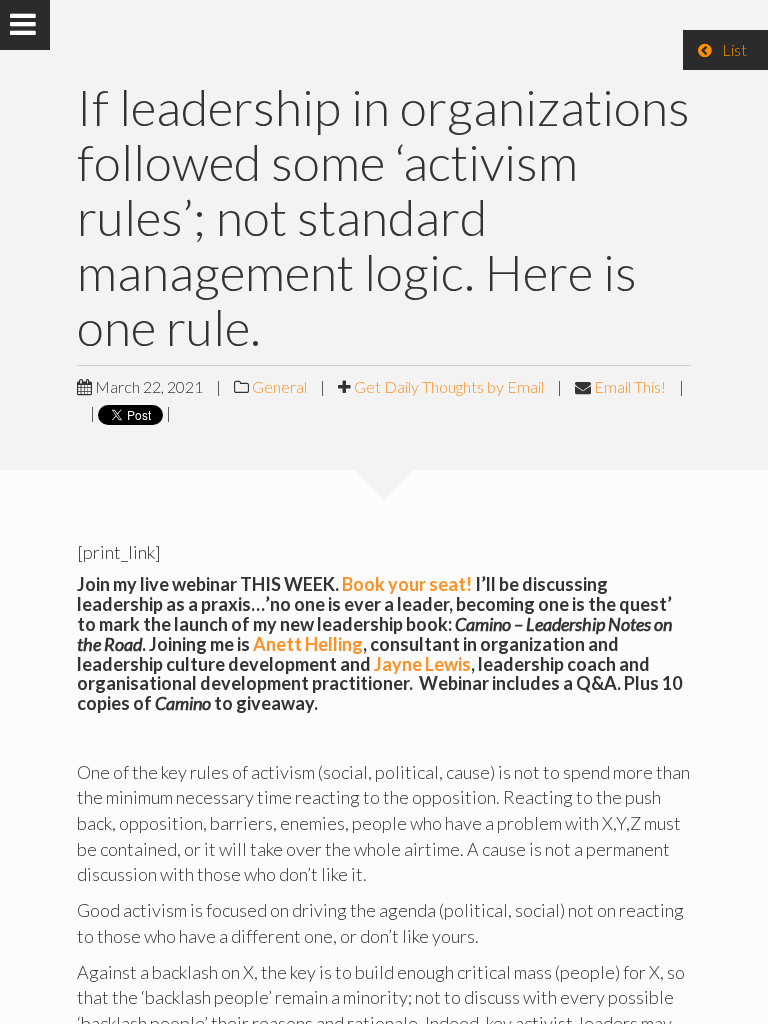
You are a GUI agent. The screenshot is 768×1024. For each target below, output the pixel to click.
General (279, 386)
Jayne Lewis (422, 664)
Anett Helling (308, 644)
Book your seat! (407, 584)
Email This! (630, 386)
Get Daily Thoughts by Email (449, 386)
